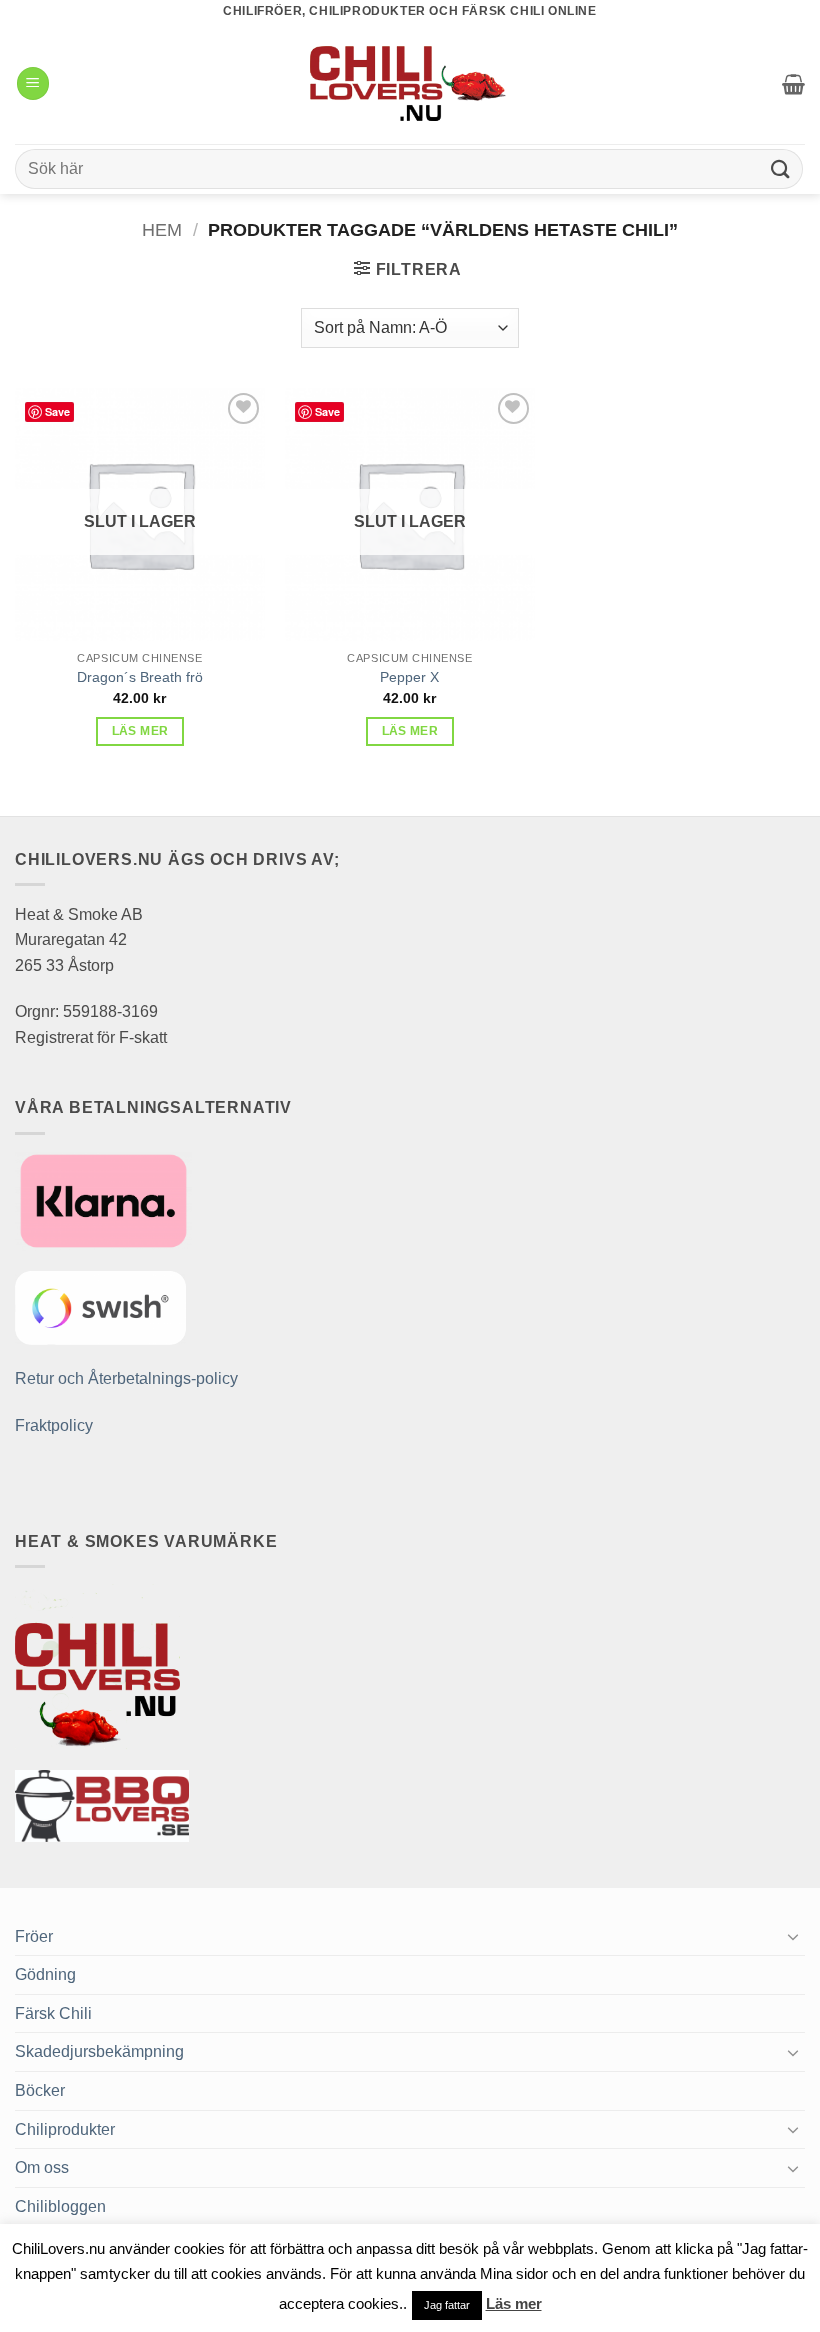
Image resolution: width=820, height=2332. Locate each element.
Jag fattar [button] (447, 2305)
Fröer (34, 1936)
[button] (33, 83)
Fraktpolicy (54, 1425)
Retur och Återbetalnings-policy (126, 1378)
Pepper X (409, 677)
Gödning (45, 1974)
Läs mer (140, 731)
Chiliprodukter (65, 2129)
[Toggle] (793, 1936)
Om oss (42, 2167)
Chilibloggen (60, 2206)
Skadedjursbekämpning (99, 2051)
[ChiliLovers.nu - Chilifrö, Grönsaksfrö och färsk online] (410, 83)
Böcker (40, 2090)
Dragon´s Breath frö (140, 677)
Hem (162, 229)
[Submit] (781, 168)
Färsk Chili (53, 2013)
